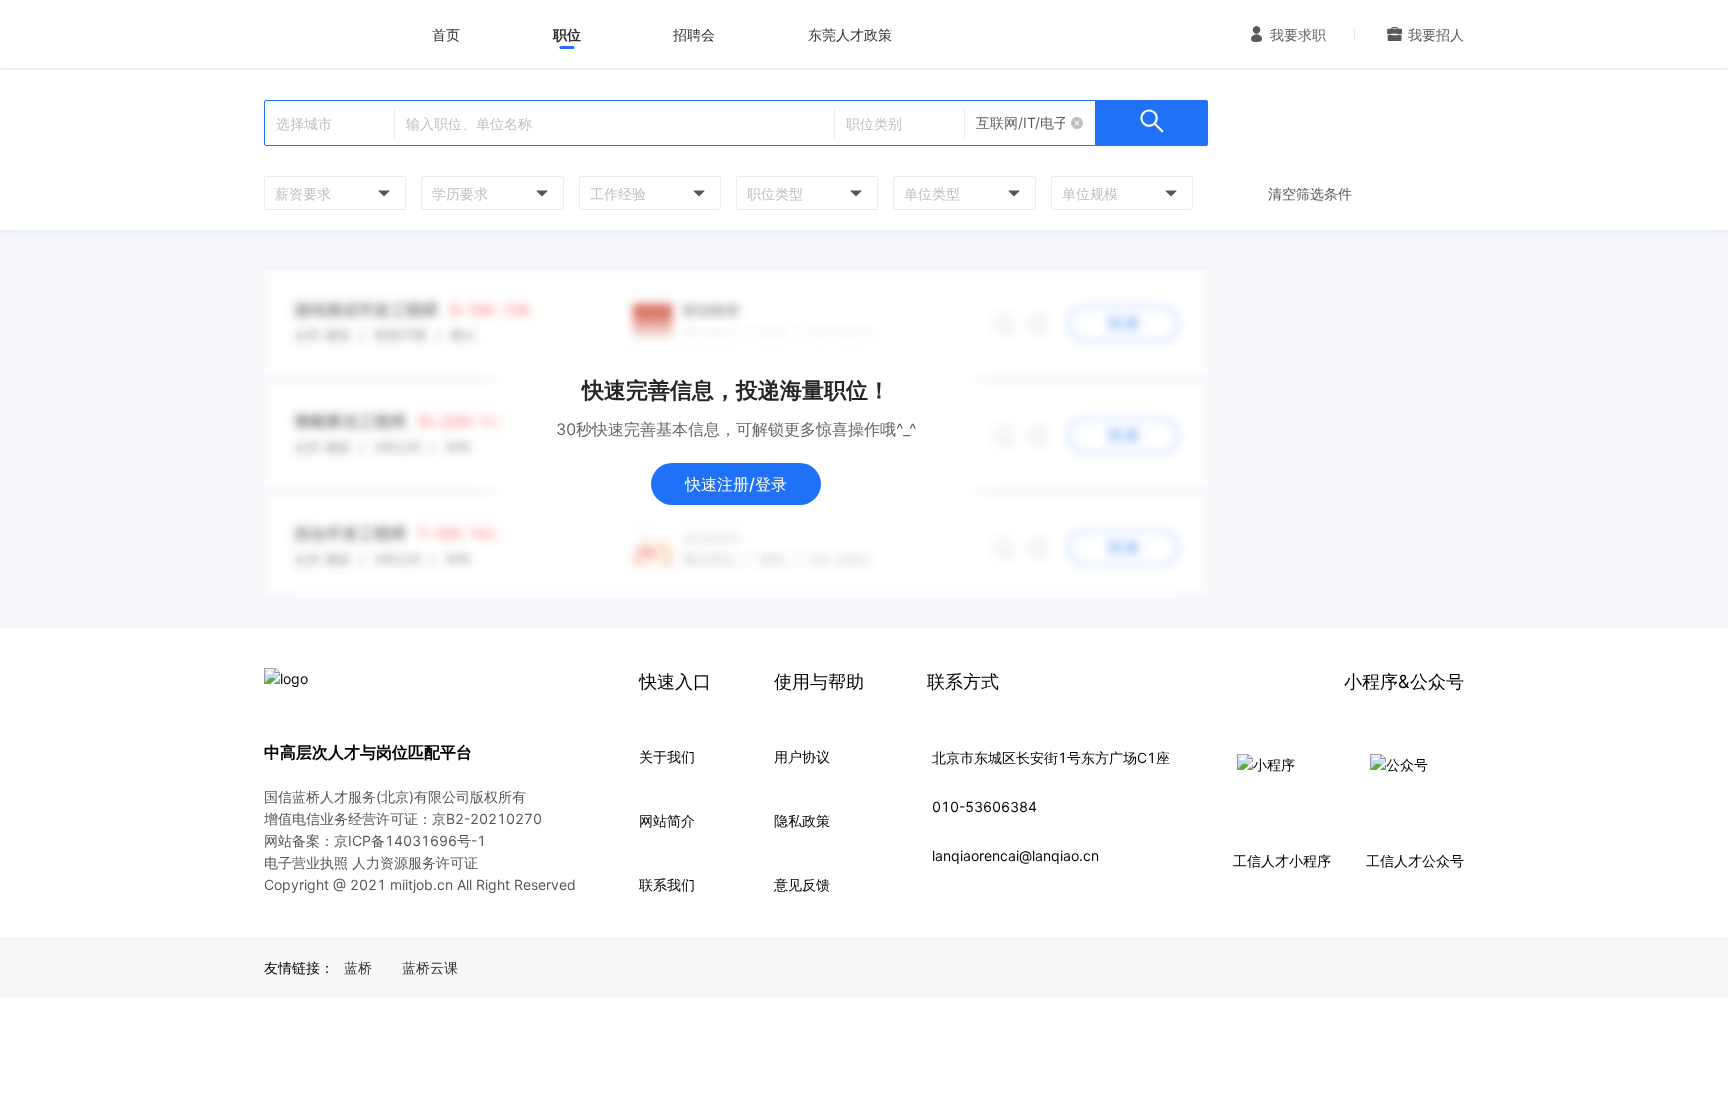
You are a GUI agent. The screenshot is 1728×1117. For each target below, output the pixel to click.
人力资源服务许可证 (415, 862)
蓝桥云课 (430, 967)
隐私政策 (802, 820)
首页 (446, 34)
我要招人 (1436, 34)
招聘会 (694, 34)
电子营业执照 (306, 862)
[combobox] (332, 193)
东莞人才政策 (850, 34)
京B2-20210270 (487, 818)
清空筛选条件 (1310, 193)
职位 (567, 34)
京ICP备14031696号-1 (410, 840)
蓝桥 (358, 967)
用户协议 (802, 756)
